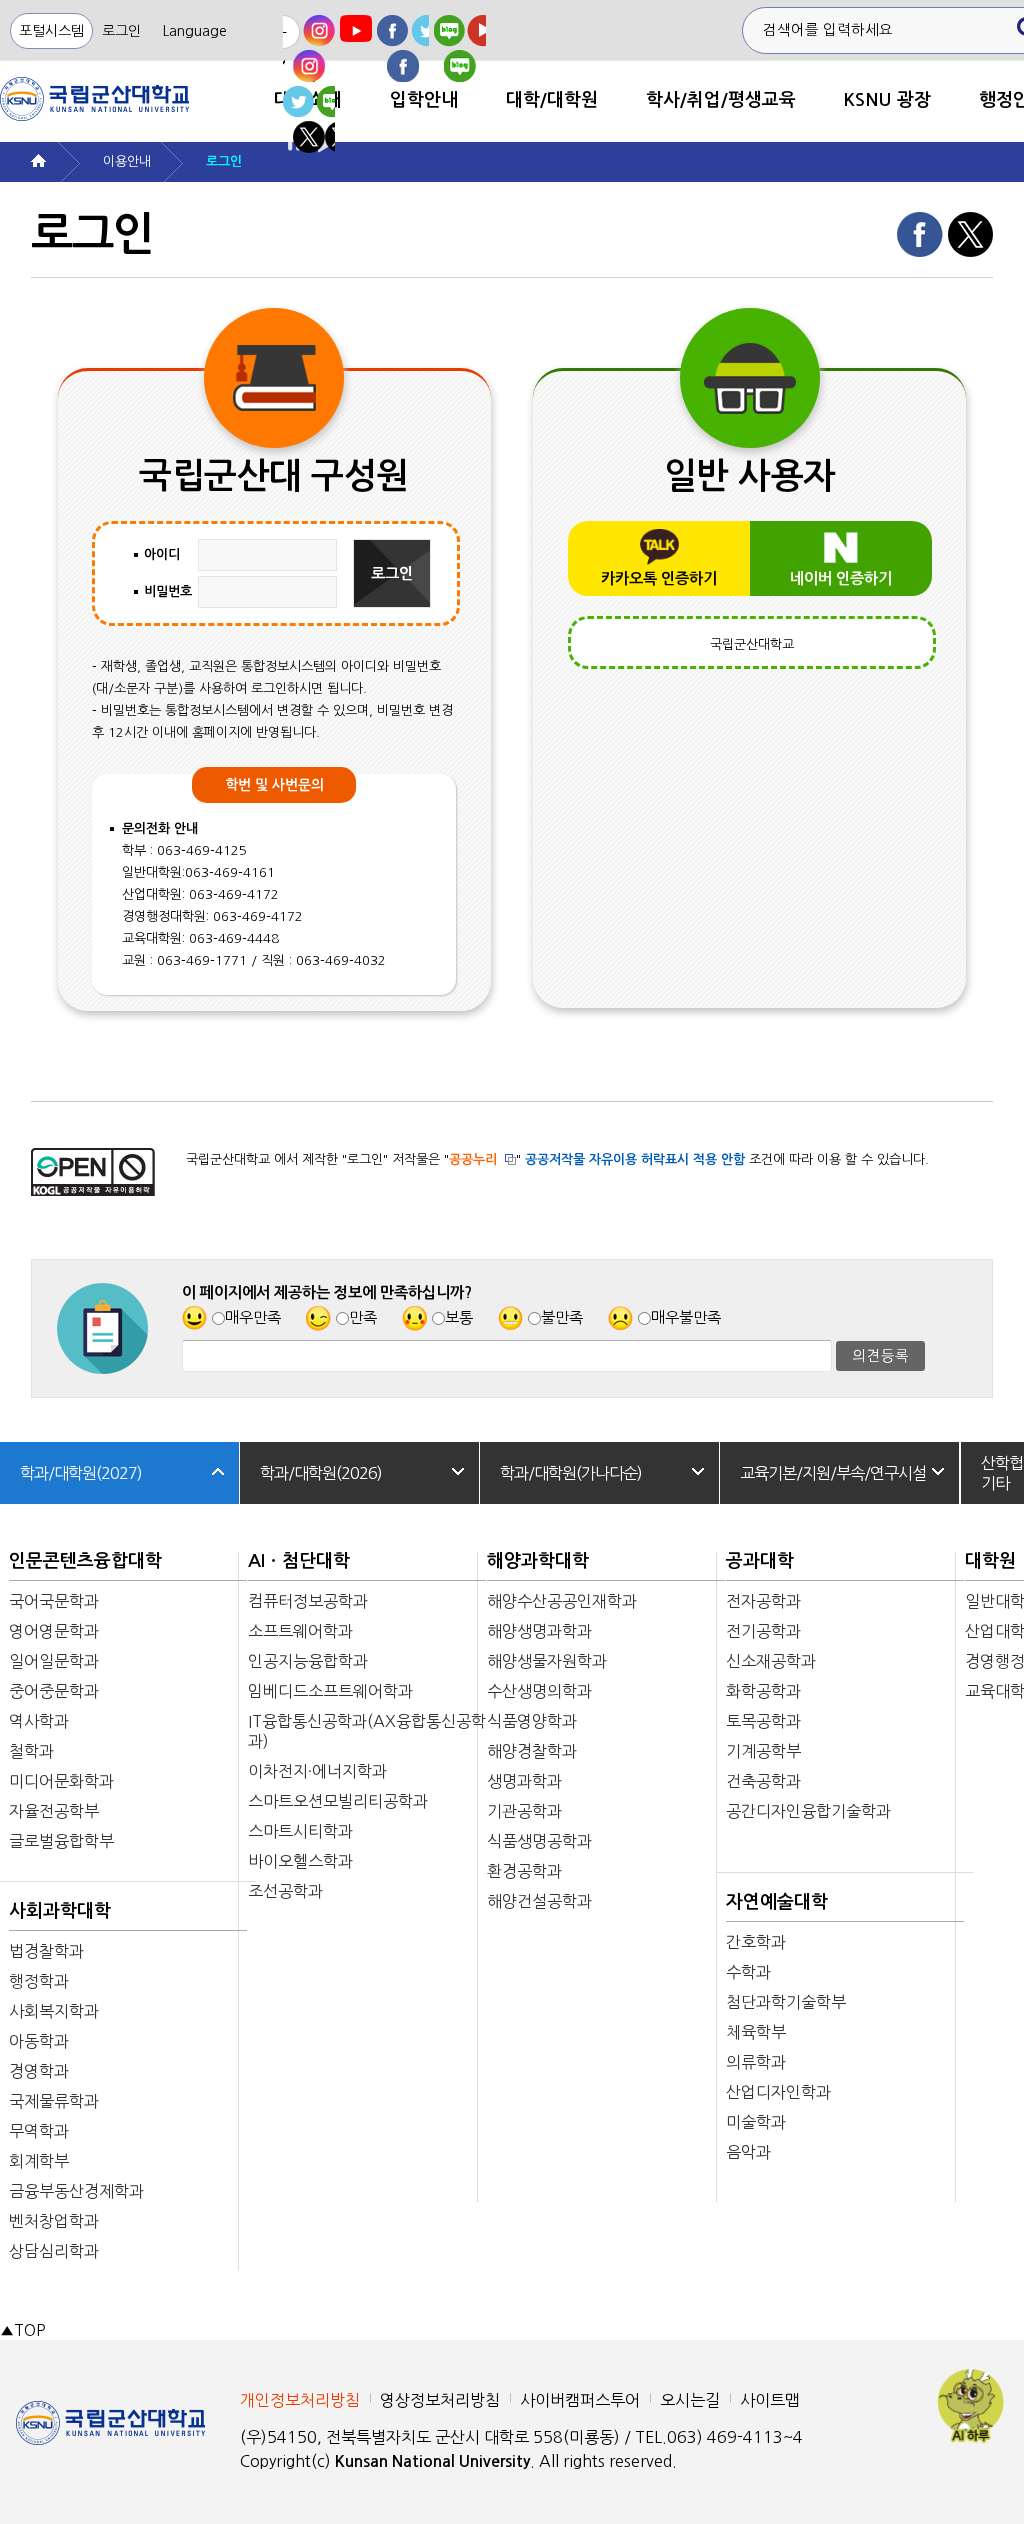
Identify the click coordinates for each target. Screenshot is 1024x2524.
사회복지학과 (54, 2011)
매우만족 (253, 1317)
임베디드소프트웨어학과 (330, 1691)
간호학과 (756, 1942)
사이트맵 (770, 2400)
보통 (459, 1317)
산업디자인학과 (778, 2092)
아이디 (162, 554)
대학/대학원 (552, 100)
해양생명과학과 (539, 1631)
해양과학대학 (538, 1561)
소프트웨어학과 (300, 1631)
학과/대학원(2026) (321, 1473)
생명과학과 (524, 1781)
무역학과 (39, 2131)
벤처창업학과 (54, 2221)
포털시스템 (51, 31)
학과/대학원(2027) (81, 1473)
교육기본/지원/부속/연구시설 (833, 1473)
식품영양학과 (532, 1721)
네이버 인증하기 (841, 578)
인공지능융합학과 (308, 1661)
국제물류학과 (54, 2101)
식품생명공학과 (539, 1841)
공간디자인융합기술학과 (808, 1811)
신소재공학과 (771, 1661)
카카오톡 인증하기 (659, 578)
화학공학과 (763, 1691)
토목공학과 (763, 1721)
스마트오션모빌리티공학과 (338, 1801)
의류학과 (756, 2062)
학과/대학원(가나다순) (571, 1473)
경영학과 (39, 2071)
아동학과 (39, 2041)
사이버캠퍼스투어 (580, 2400)
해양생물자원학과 (547, 1661)
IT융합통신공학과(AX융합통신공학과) (367, 1731)
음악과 (748, 2152)
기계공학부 (763, 1751)
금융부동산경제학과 (76, 2191)
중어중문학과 (54, 1691)
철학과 (31, 1751)
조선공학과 (285, 1891)
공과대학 (760, 1561)
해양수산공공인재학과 (562, 1601)
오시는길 (690, 2400)
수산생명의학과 (539, 1691)
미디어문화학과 (61, 1781)
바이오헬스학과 (300, 1861)
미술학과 (756, 2122)
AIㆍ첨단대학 (299, 1561)
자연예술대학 (777, 1902)
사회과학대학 (60, 1911)
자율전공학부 (54, 1811)
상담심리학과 (54, 2251)
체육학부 (756, 2032)
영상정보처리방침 (440, 2400)
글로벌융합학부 (61, 1841)
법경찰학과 (46, 1951)
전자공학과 (763, 1601)
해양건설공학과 (539, 1901)
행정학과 (39, 1981)
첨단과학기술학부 (786, 2002)
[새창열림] (309, 48)
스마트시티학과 (300, 1831)
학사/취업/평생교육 (721, 100)
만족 (363, 1317)
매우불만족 (686, 1317)
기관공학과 (524, 1811)
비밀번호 (168, 591)
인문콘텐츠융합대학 (85, 1561)
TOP (22, 2330)
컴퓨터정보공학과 (308, 1601)
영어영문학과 (54, 1631)
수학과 (748, 1972)
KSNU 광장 (887, 100)
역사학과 (39, 1721)
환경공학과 (524, 1871)
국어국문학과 (54, 1601)
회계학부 (39, 2161)
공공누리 (473, 1159)
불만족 (562, 1317)
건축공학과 (763, 1781)
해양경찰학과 (532, 1751)
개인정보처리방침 (300, 2400)
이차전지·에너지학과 (317, 1771)
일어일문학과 (54, 1661)
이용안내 (127, 161)
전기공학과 (763, 1631)
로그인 (121, 31)
